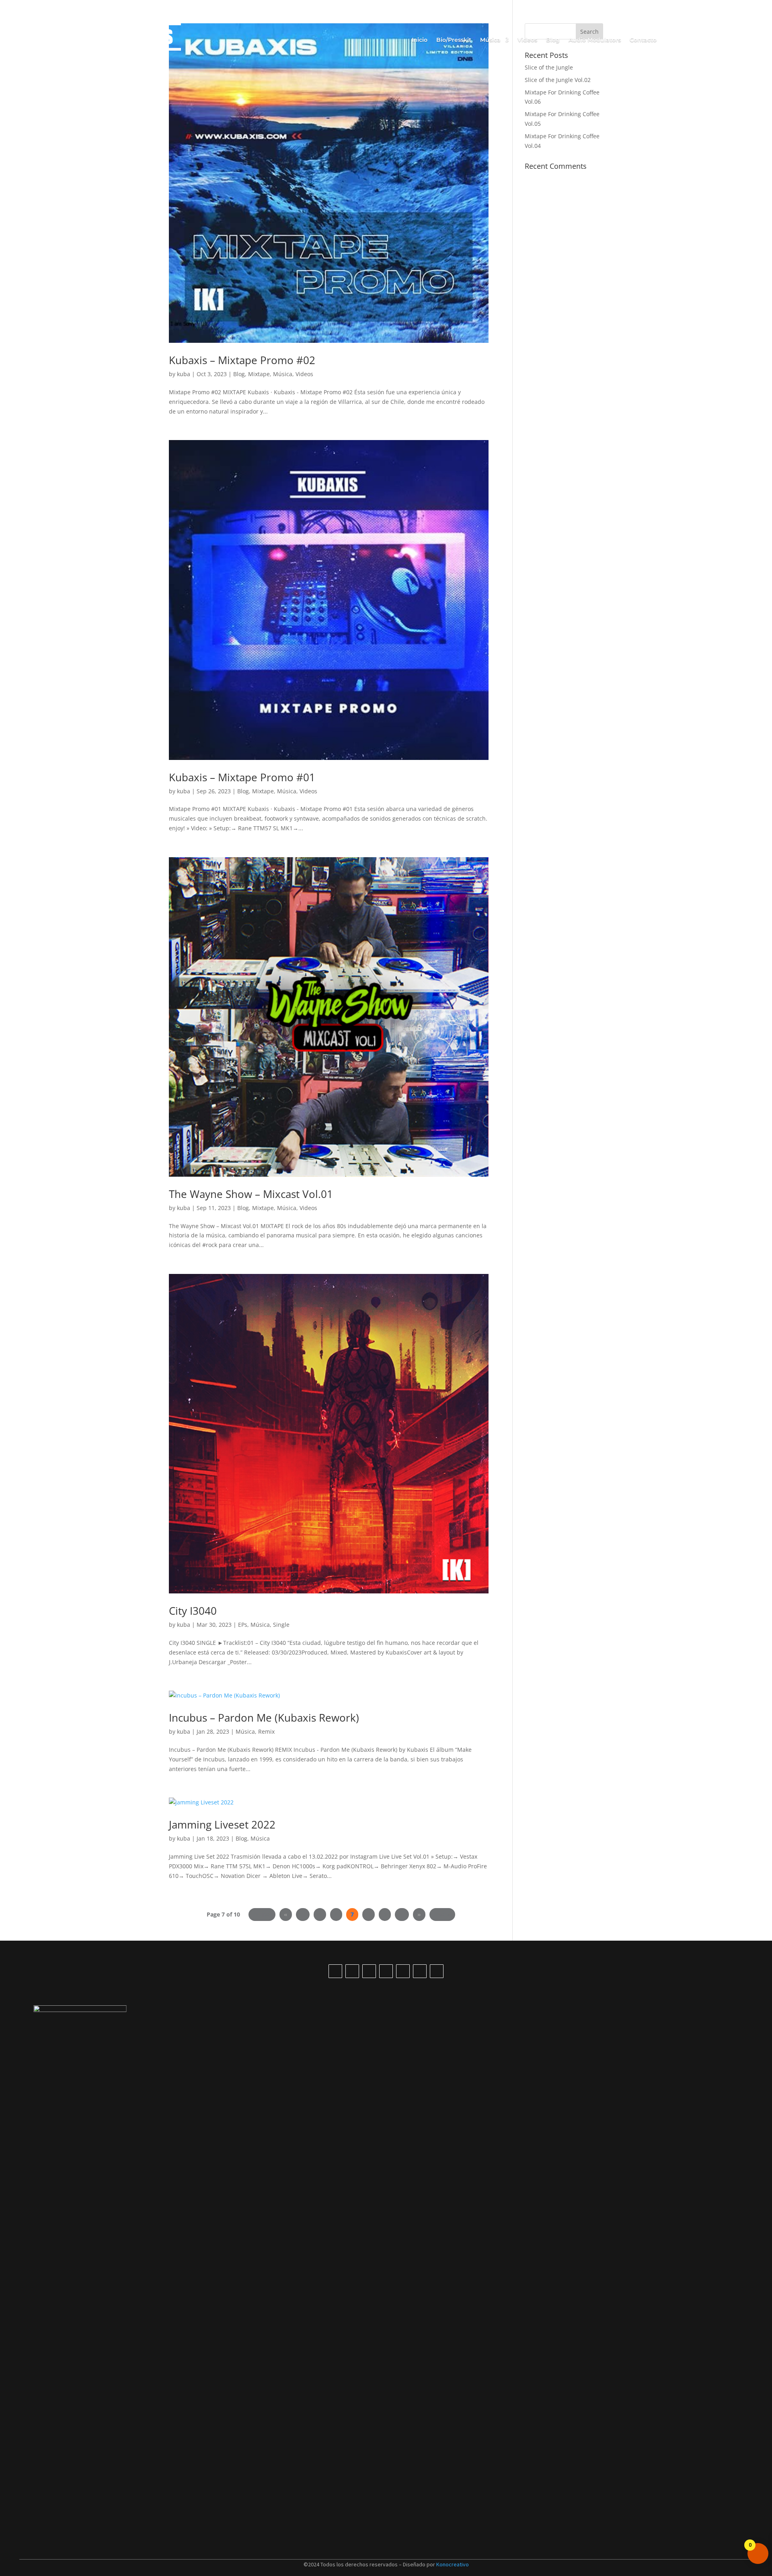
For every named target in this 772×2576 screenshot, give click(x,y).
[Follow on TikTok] (335, 1971)
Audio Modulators (595, 40)
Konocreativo (453, 2564)
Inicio (420, 40)
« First (262, 1914)
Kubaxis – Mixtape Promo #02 (242, 360)
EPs (243, 1625)
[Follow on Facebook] (386, 1971)
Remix (266, 1731)
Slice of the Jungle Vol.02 (558, 80)
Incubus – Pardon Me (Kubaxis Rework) (264, 1718)
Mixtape (259, 374)
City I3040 (193, 1611)
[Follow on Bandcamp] (420, 1971)
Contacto (643, 40)
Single (281, 1625)
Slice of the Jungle (549, 67)
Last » (442, 1914)
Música (283, 374)
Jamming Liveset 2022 (222, 1824)
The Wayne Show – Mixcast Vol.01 (251, 1194)
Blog (553, 40)
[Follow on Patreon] (437, 1971)
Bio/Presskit (454, 40)
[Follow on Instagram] (369, 1971)
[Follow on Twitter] (403, 1971)
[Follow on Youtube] (352, 1971)
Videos (527, 40)
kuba (184, 374)
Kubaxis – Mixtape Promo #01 (242, 777)
